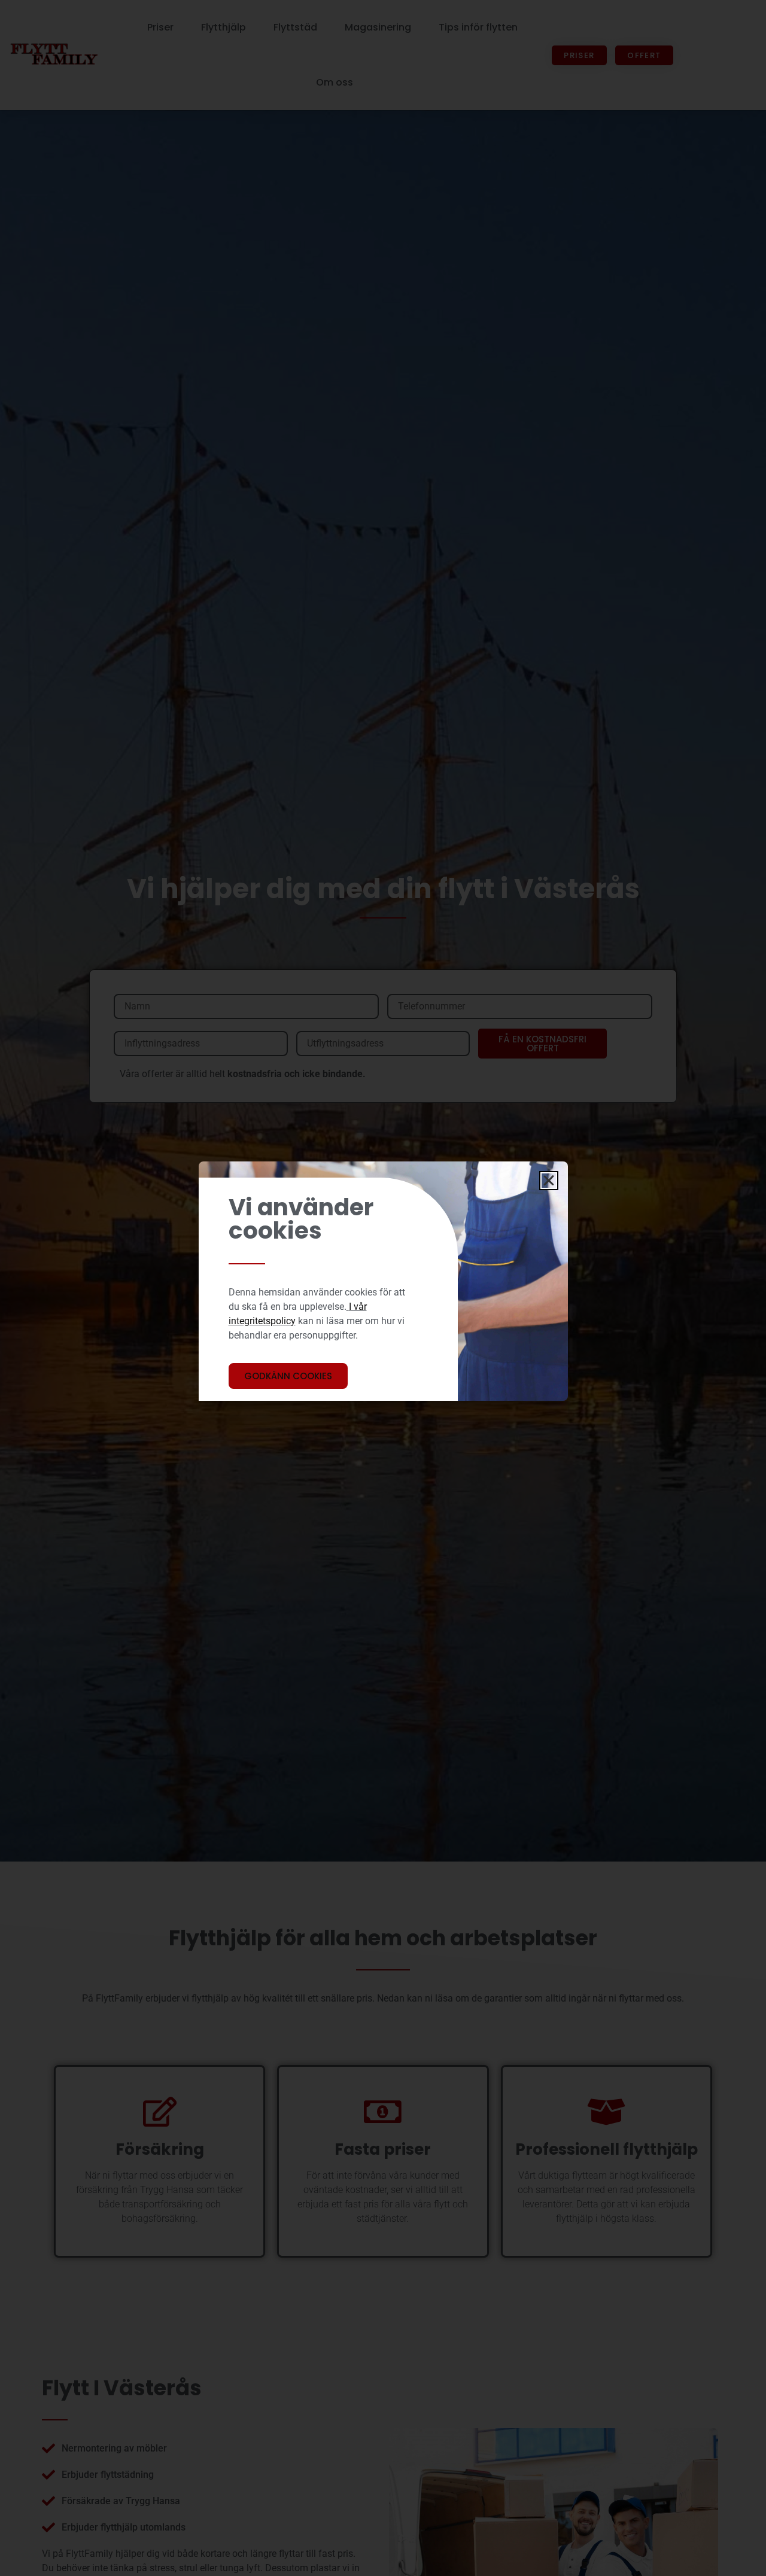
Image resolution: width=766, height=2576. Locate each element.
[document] (383, 1288)
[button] (549, 1181)
